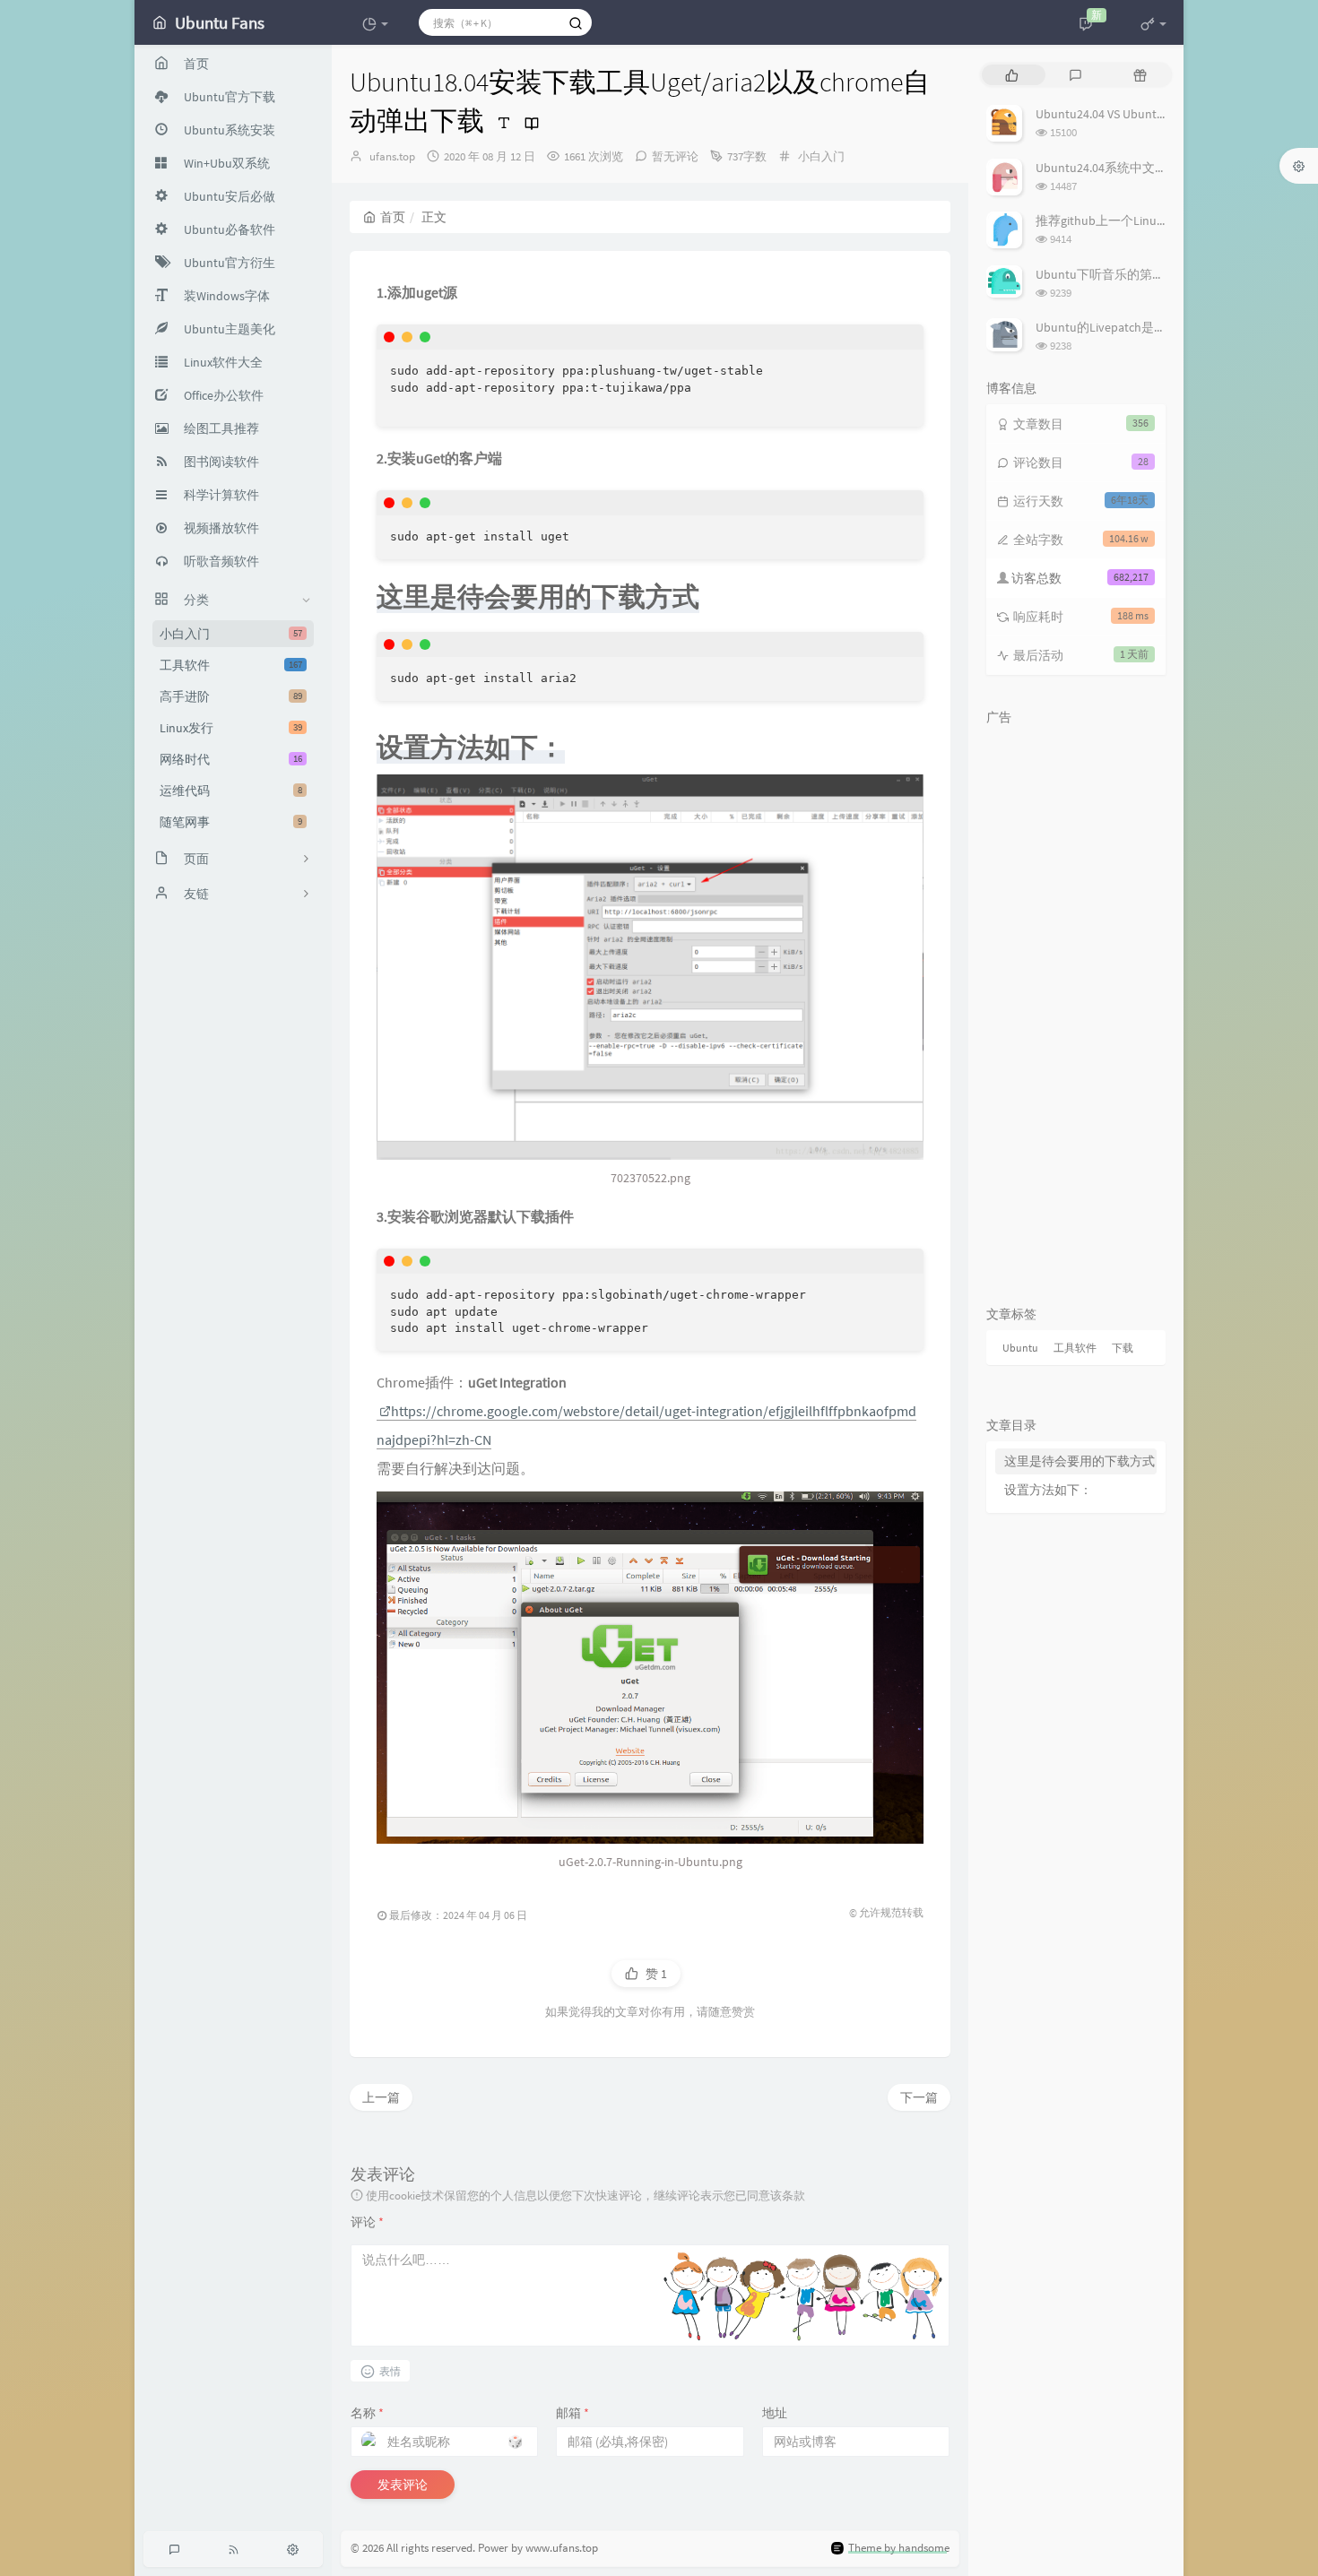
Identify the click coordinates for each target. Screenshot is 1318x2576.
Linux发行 (231, 728)
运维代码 (231, 791)
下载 (1123, 1348)
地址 (775, 2413)
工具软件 (231, 665)
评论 (367, 2222)
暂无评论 (675, 156)
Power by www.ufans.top (538, 2548)
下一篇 (919, 2097)
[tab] (1012, 75)
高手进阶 (231, 696)
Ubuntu (1020, 1348)
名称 (367, 2413)
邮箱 (572, 2413)
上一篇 (381, 2097)
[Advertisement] (1076, 1003)
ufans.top (392, 156)
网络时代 (231, 759)
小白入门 (231, 634)
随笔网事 (231, 822)
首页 (393, 217)
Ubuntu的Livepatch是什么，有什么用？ (1145, 327)
